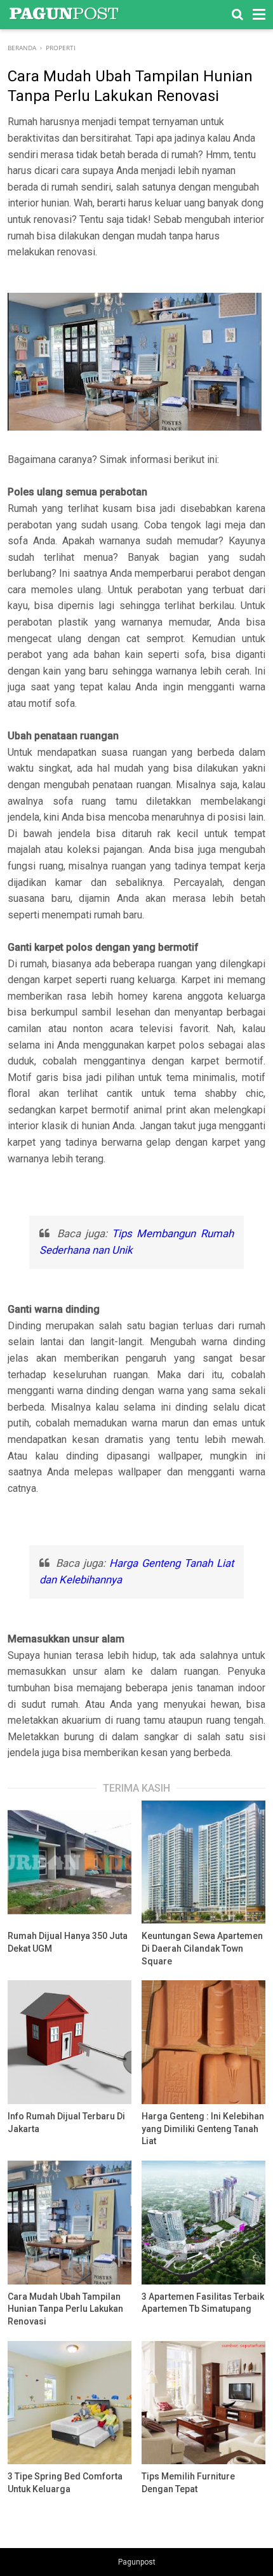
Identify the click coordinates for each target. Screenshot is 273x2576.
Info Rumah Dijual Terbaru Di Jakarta (66, 2123)
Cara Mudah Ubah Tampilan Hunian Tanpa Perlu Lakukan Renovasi (65, 2309)
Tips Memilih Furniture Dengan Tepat (188, 2483)
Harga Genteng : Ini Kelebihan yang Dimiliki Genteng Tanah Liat (203, 2129)
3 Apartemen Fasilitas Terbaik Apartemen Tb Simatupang (203, 2303)
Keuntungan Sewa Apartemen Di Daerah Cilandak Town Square (202, 1948)
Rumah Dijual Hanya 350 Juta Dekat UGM (68, 1942)
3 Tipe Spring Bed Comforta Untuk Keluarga (65, 2483)
